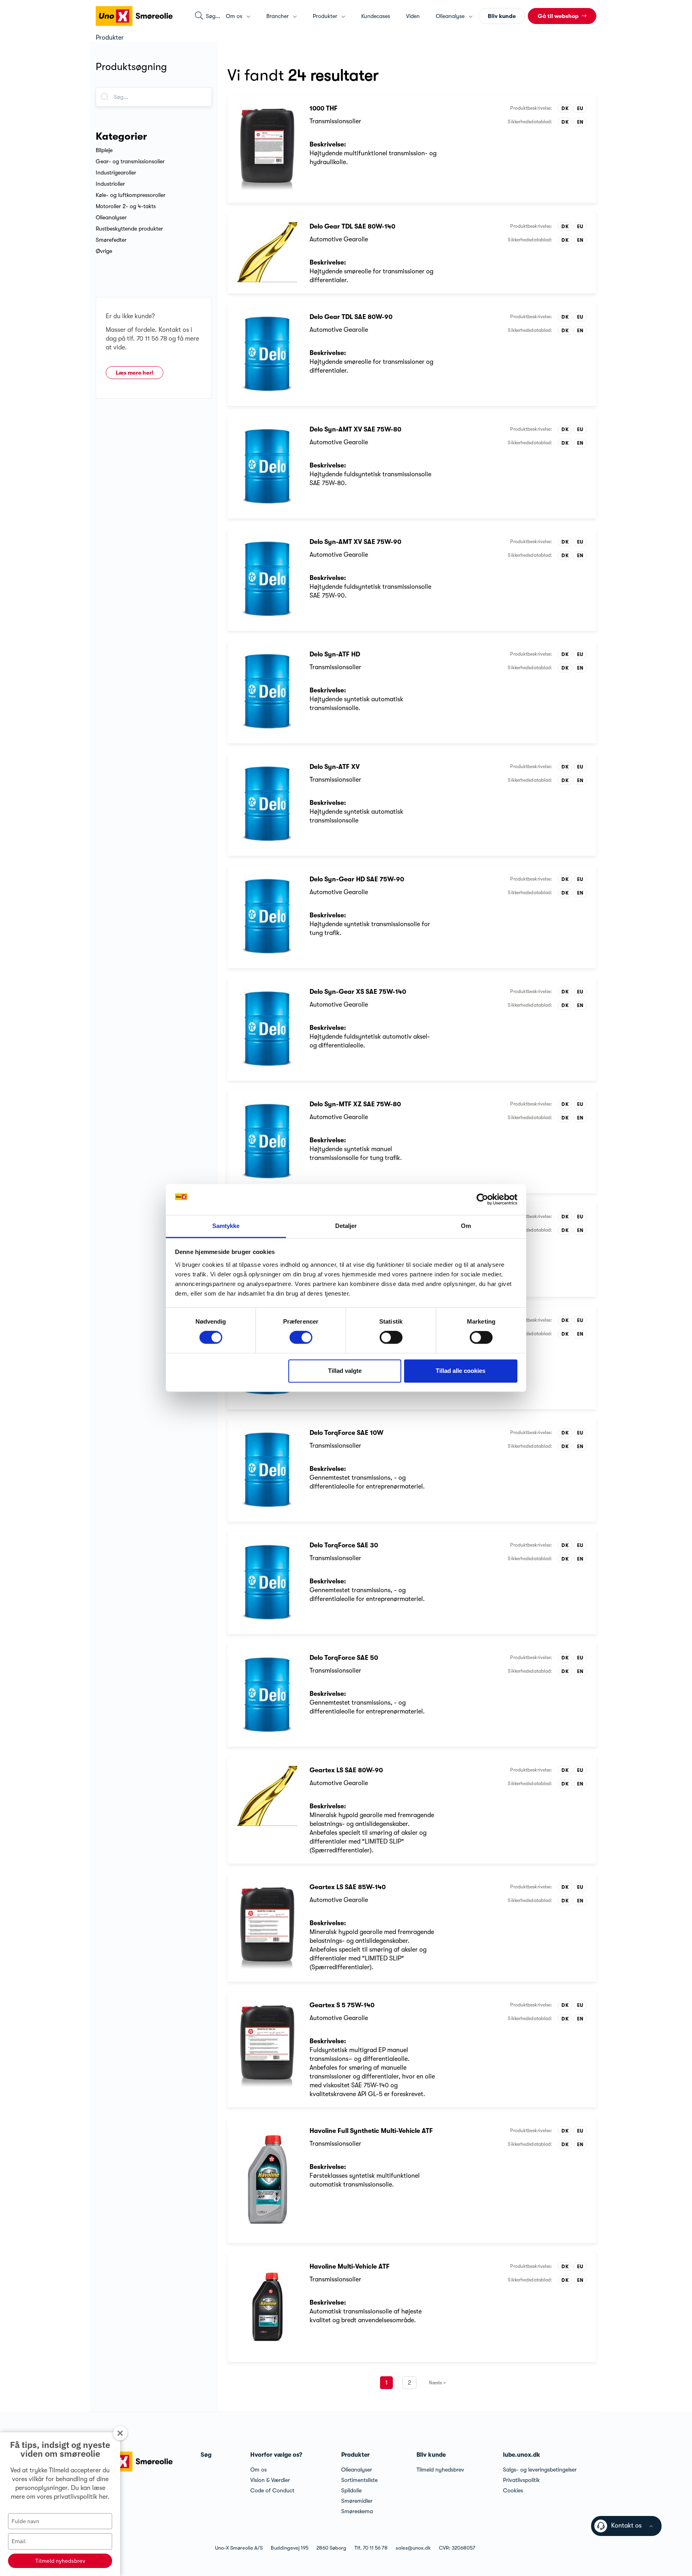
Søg (206, 2455)
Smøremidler (357, 2501)
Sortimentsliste (359, 2480)
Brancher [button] (278, 16)
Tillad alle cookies (461, 1371)
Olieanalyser (111, 217)
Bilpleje (104, 150)
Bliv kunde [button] (502, 16)
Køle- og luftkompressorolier (131, 195)
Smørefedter (111, 240)
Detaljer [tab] (346, 1226)
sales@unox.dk (413, 2548)
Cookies (513, 2490)
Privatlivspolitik (521, 2480)
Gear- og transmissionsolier (130, 161)
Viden (413, 16)
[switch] (301, 1338)
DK (565, 108)
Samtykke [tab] (226, 1226)
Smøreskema (357, 2511)
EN (580, 122)
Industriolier (110, 184)
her (103, 2497)
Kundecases (376, 16)
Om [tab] (466, 1226)
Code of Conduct (272, 2490)
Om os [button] (235, 16)
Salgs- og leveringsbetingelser (540, 2470)
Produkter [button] (326, 16)
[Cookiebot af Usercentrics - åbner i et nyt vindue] (482, 1200)
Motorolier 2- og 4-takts (126, 206)
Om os (258, 2470)
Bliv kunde (431, 2455)
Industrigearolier (116, 173)
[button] (562, 16)
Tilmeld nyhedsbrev (60, 2561)
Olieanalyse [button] (451, 16)
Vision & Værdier (270, 2480)
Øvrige (104, 251)
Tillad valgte (345, 1371)
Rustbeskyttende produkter (129, 229)
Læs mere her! (135, 373)
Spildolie (351, 2490)
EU (580, 108)
